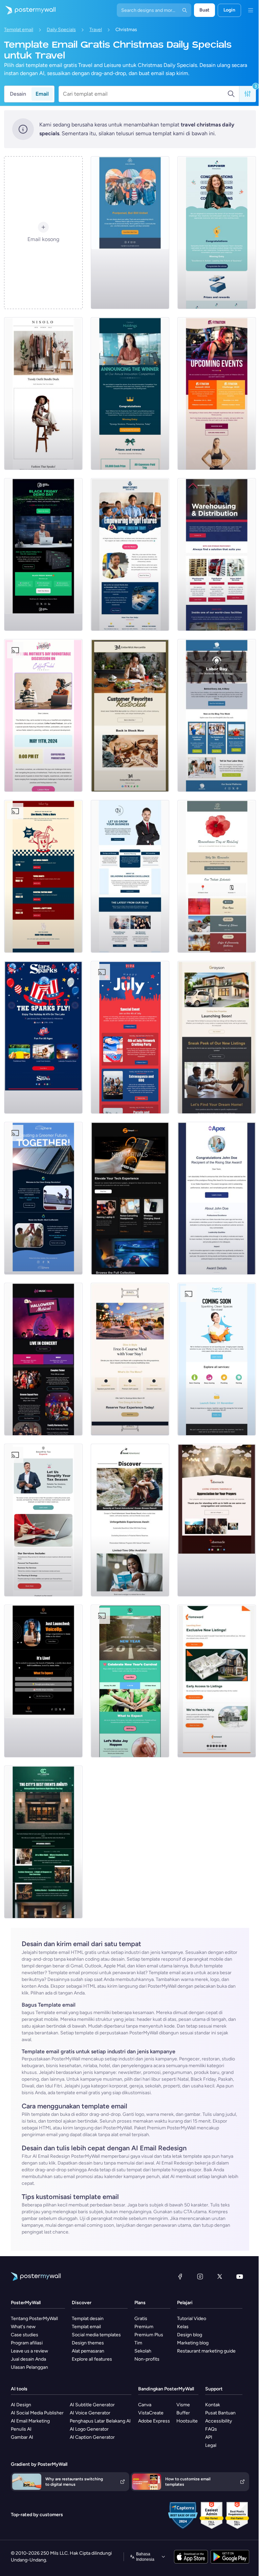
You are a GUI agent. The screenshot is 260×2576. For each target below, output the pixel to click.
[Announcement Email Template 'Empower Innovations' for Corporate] (217, 233)
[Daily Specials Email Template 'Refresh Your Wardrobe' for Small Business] (43, 394)
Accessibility (219, 2421)
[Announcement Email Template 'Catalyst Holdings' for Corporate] (130, 394)
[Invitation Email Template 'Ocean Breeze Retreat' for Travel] (130, 1520)
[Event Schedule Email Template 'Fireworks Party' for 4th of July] (130, 1037)
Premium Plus (149, 2335)
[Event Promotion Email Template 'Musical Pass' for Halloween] (43, 1359)
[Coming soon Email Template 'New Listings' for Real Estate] (217, 1037)
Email (42, 94)
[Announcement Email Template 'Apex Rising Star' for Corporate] (217, 1198)
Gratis (141, 2319)
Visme (183, 2405)
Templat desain (88, 2319)
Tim (138, 2343)
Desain (18, 94)
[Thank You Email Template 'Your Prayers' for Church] (217, 1520)
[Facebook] (180, 2276)
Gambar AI (22, 2437)
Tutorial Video (192, 2319)
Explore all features (92, 2359)
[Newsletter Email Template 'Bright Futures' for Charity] (130, 554)
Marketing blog (193, 2343)
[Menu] (251, 10)
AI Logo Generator (89, 2429)
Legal (211, 2445)
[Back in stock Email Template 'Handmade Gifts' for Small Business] (130, 715)
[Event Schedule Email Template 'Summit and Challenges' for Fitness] (217, 394)
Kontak (213, 2405)
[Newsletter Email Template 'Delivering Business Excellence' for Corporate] (130, 876)
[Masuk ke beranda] (28, 10)
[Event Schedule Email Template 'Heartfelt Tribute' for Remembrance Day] (217, 876)
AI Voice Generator (90, 2413)
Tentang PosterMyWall (34, 2319)
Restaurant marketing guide (206, 2351)
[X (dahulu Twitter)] (220, 2276)
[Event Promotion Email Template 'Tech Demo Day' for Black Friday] (43, 554)
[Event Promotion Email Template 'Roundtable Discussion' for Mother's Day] (43, 715)
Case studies (25, 2335)
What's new (23, 2327)
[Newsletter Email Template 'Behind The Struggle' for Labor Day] (217, 715)
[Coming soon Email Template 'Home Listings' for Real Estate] (217, 1681)
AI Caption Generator (92, 2437)
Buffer (183, 2413)
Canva (145, 2405)
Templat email (19, 30)
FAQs (211, 2429)
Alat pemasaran (88, 2351)
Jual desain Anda (28, 2359)
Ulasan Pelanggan (29, 2367)
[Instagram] (200, 2276)
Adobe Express (154, 2421)
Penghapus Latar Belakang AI (100, 2421)
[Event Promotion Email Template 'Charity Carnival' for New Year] (130, 1681)
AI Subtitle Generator (92, 2405)
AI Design (21, 2405)
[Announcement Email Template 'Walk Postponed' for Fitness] (130, 233)
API (209, 2437)
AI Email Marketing (30, 2421)
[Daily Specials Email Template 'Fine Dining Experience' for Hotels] (130, 1359)
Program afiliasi (27, 2343)
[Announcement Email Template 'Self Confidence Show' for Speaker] (43, 1681)
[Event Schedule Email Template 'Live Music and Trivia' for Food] (43, 876)
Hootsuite (187, 2421)
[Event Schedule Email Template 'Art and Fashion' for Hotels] (43, 1842)
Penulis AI (21, 2429)
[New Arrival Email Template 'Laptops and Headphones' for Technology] (130, 1198)
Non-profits (147, 2359)
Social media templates (96, 2335)
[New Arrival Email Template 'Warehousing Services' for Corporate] (217, 554)
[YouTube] (240, 2276)
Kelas (183, 2327)
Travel (96, 30)
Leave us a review (29, 2351)
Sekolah (143, 2351)
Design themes (88, 2343)
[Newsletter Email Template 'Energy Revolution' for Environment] (43, 1198)
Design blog (190, 2335)
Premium (144, 2327)
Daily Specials (61, 30)
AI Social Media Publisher (37, 2413)
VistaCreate (151, 2413)
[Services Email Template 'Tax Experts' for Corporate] (43, 1520)
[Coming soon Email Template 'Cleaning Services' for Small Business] (217, 1359)
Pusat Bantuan (220, 2413)
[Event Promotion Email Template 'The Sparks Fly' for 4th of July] (43, 1037)
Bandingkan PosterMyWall (166, 2389)
